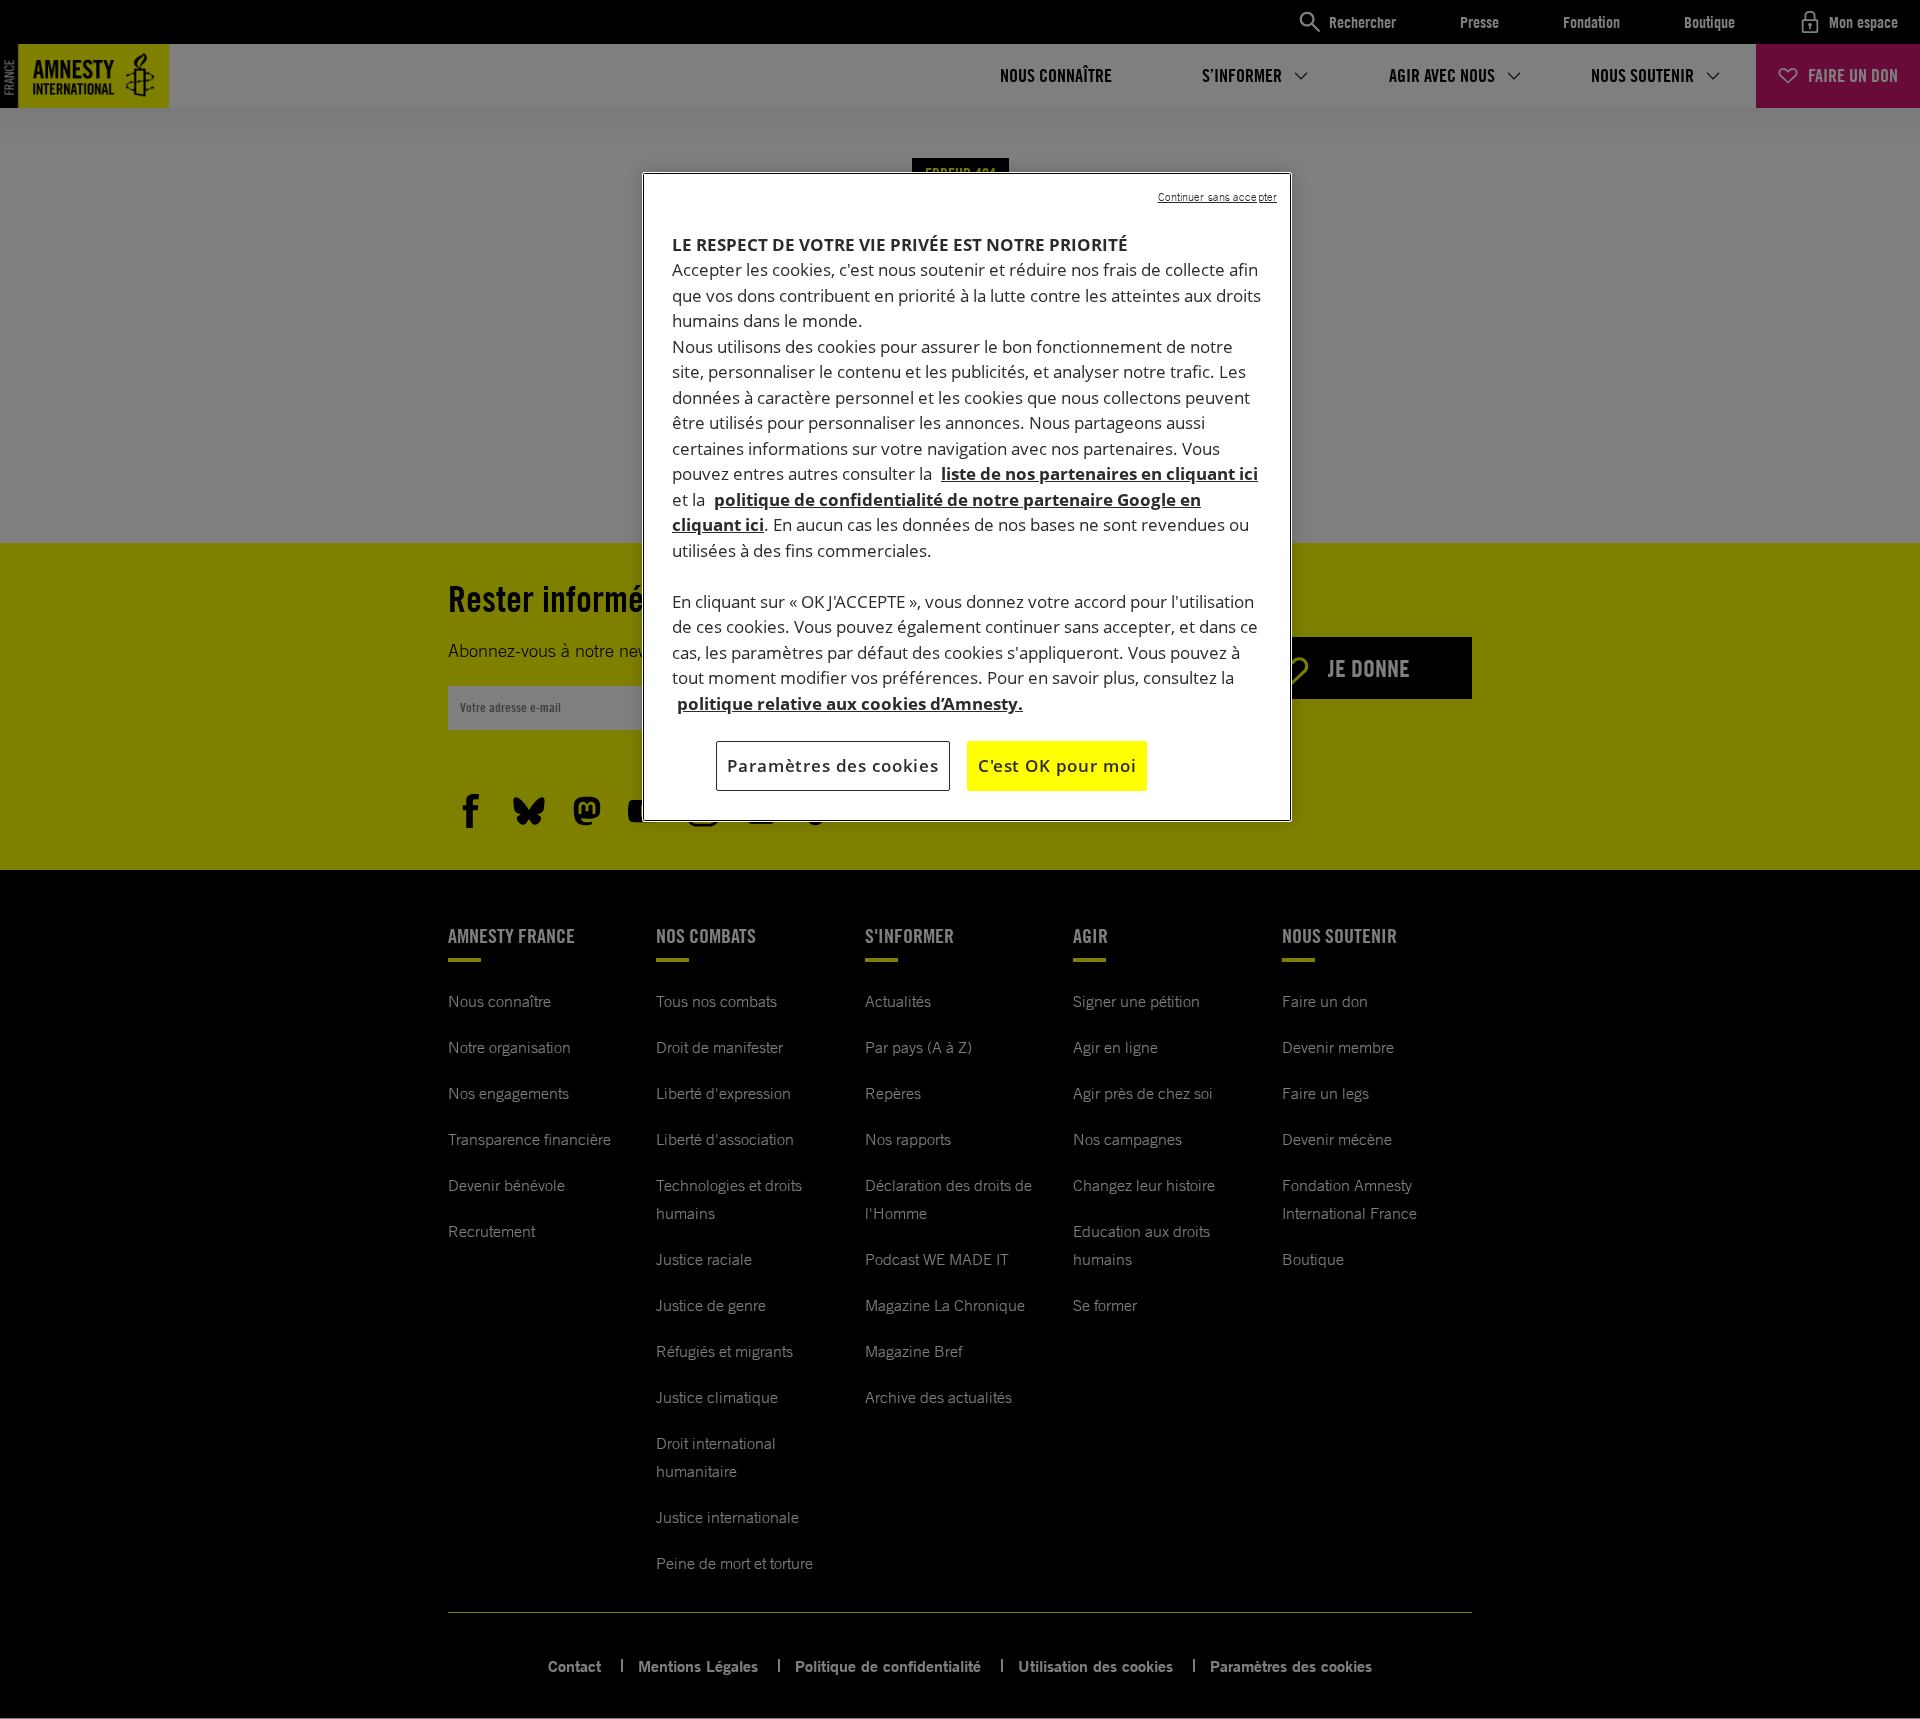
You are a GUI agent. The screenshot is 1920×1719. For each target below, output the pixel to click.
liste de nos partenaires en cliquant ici (1099, 473)
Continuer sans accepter (1217, 197)
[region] (967, 497)
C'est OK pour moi (1057, 765)
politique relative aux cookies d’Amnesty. (850, 703)
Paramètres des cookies (833, 765)
